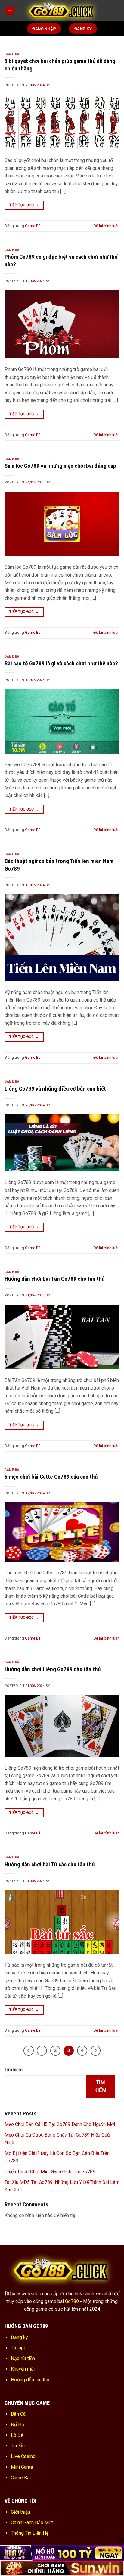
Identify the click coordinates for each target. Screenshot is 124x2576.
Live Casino (23, 2456)
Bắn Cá (18, 2414)
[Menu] (10, 11)
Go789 (72, 2301)
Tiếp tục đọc (24, 205)
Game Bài (12, 54)
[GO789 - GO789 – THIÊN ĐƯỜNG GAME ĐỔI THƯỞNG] (62, 11)
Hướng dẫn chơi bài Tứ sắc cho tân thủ (50, 1864)
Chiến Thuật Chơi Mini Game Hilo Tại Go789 (50, 2172)
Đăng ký (19, 2337)
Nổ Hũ (17, 2425)
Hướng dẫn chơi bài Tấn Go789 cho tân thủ (54, 1279)
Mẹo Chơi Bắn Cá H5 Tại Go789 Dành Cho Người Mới (60, 2124)
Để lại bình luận (106, 226)
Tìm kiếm (14, 2070)
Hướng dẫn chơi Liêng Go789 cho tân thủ (53, 1669)
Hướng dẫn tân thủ (30, 2380)
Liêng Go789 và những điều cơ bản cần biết (55, 1089)
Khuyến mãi (23, 2369)
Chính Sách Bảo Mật (32, 2523)
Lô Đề (17, 2435)
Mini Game (22, 2467)
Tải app (19, 2348)
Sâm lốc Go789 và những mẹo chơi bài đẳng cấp (60, 466)
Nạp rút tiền (23, 2358)
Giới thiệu (20, 2512)
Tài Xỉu (18, 2446)
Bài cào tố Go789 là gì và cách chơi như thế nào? (61, 663)
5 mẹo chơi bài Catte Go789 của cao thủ (51, 1477)
